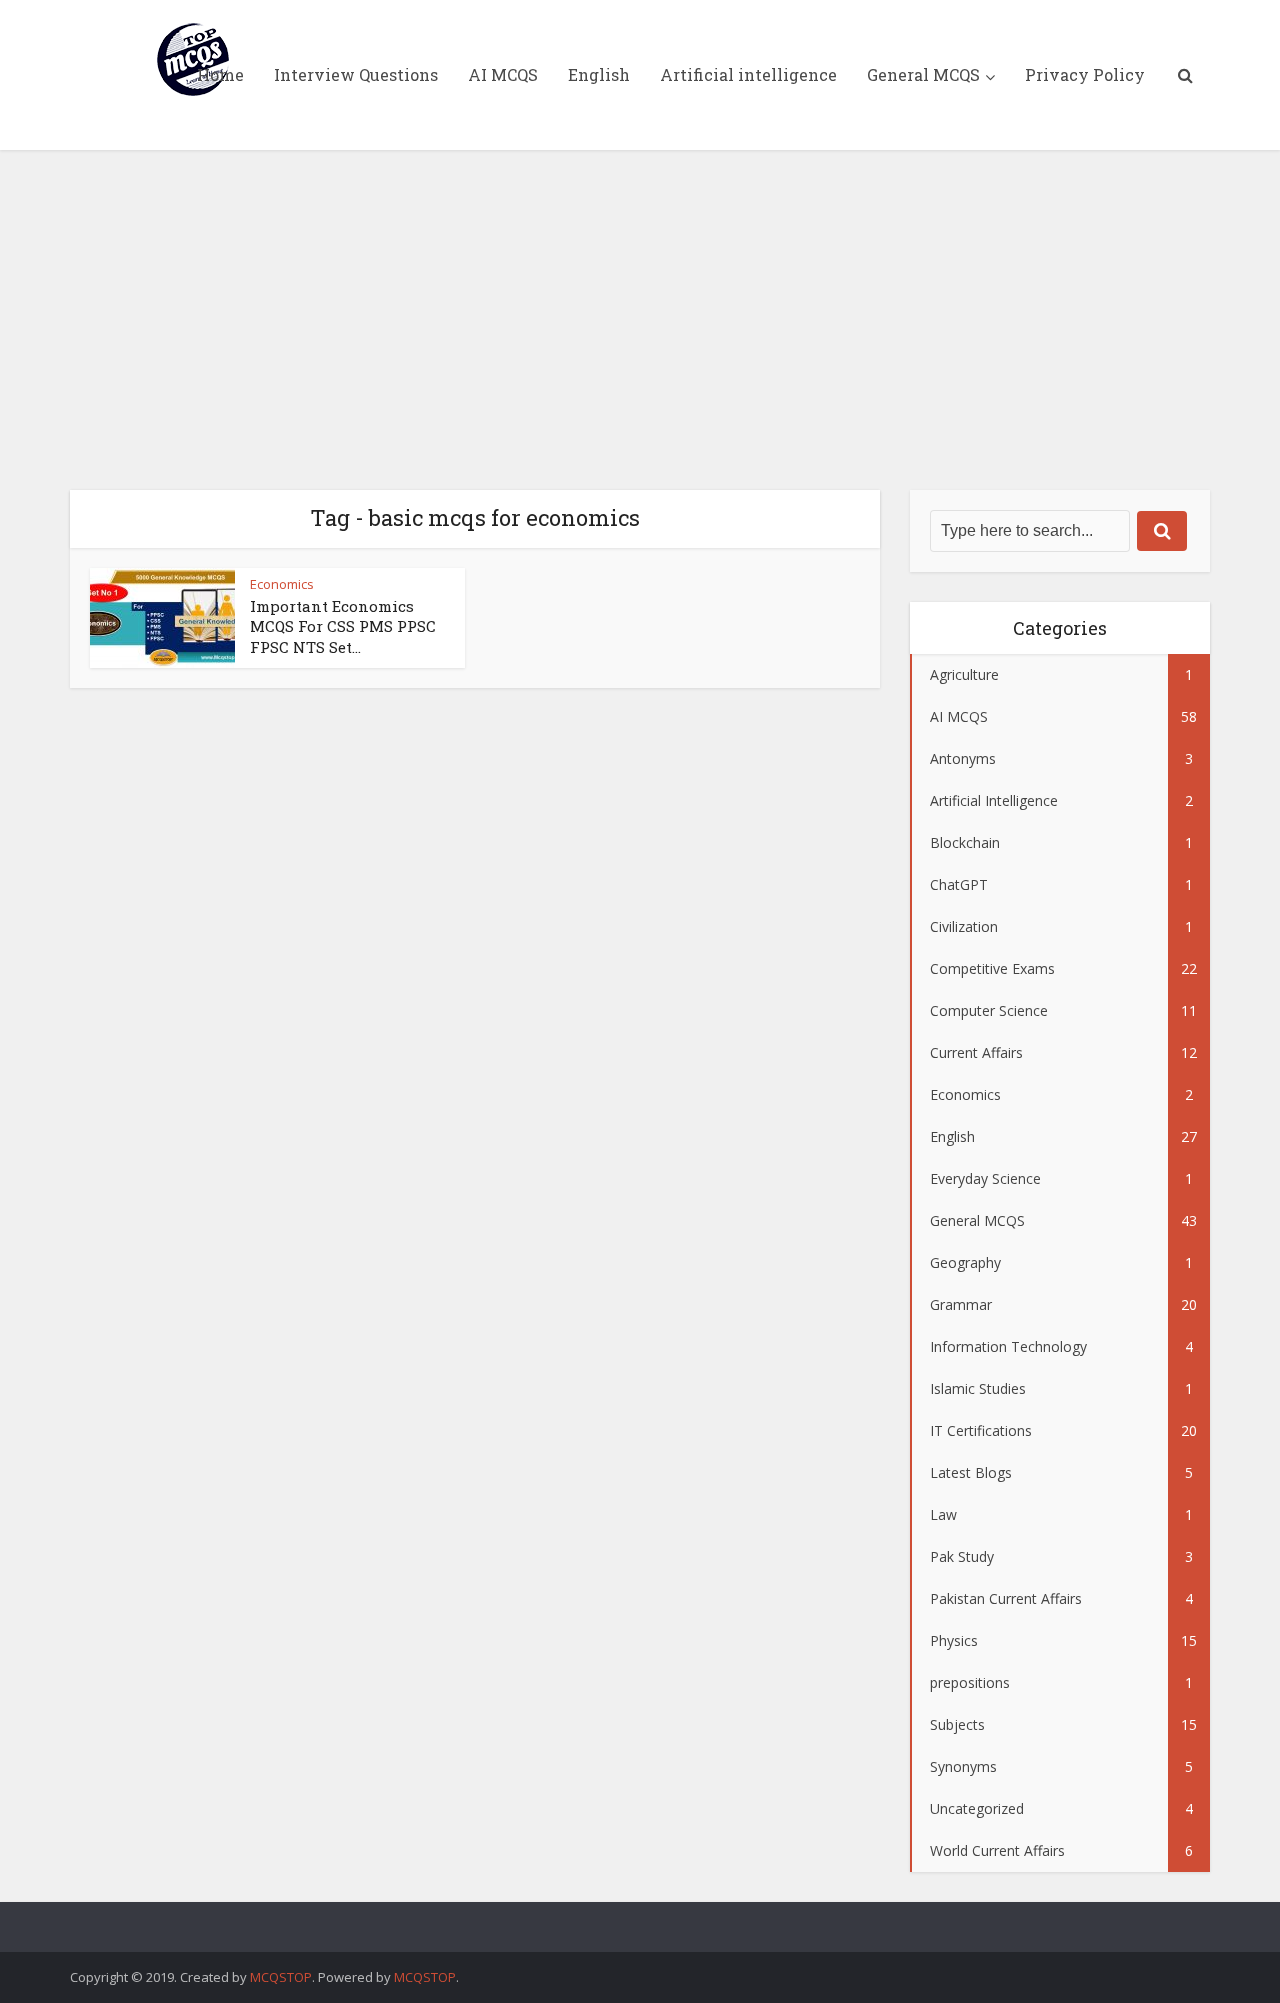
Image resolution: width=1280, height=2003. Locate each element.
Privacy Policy (1085, 74)
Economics (282, 584)
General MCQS (923, 74)
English (599, 74)
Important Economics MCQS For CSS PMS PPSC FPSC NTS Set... (343, 626)
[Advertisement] (640, 320)
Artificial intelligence (748, 74)
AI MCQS (503, 74)
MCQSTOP (281, 1977)
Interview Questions (356, 74)
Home (220, 74)
